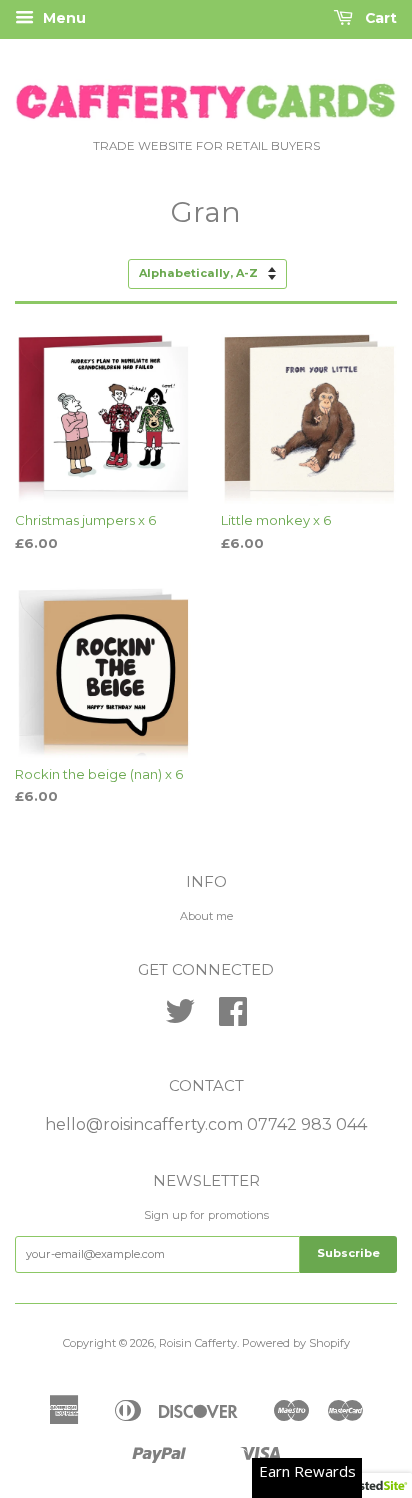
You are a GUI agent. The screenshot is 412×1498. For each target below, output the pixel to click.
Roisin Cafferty (198, 1343)
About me (206, 916)
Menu (62, 18)
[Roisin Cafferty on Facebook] (233, 1019)
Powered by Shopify (296, 1343)
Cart (379, 18)
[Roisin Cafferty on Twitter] (180, 1019)
